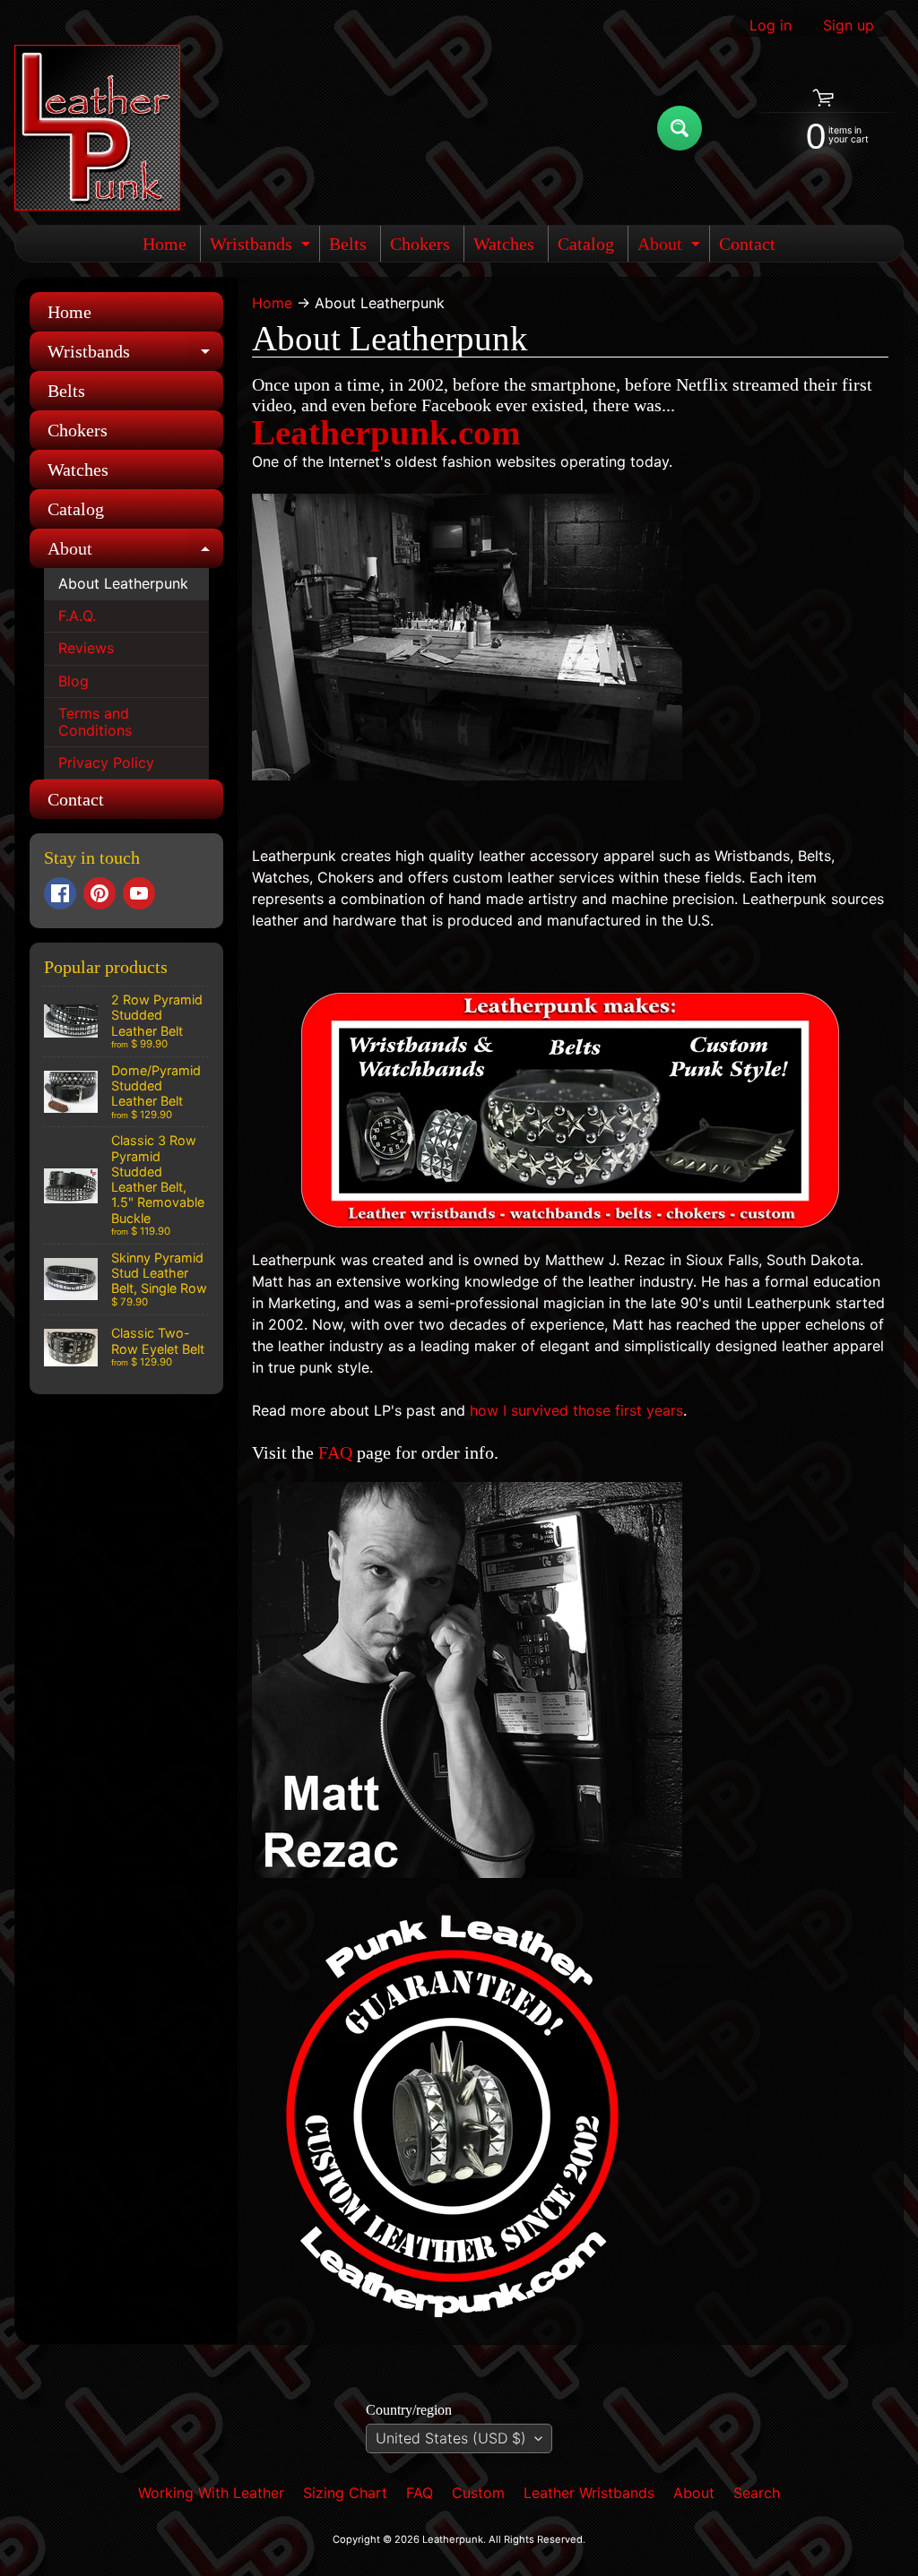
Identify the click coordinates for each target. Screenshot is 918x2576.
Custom (478, 2493)
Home (165, 244)
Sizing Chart (345, 2493)
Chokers (420, 244)
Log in (771, 25)
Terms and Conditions (95, 722)
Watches (504, 244)
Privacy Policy (106, 762)
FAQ (335, 1452)
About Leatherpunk (123, 583)
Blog (74, 681)
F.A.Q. (77, 616)
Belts (348, 244)
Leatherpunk (453, 2539)
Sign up (849, 25)
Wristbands (262, 248)
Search (757, 2493)
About (671, 248)
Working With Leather (211, 2493)
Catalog (586, 244)
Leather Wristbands (589, 2493)
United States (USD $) (451, 2438)
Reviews (86, 648)
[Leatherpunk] (97, 128)
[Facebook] (60, 893)
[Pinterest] (100, 893)
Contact (747, 244)
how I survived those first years (576, 1410)
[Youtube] (139, 893)
